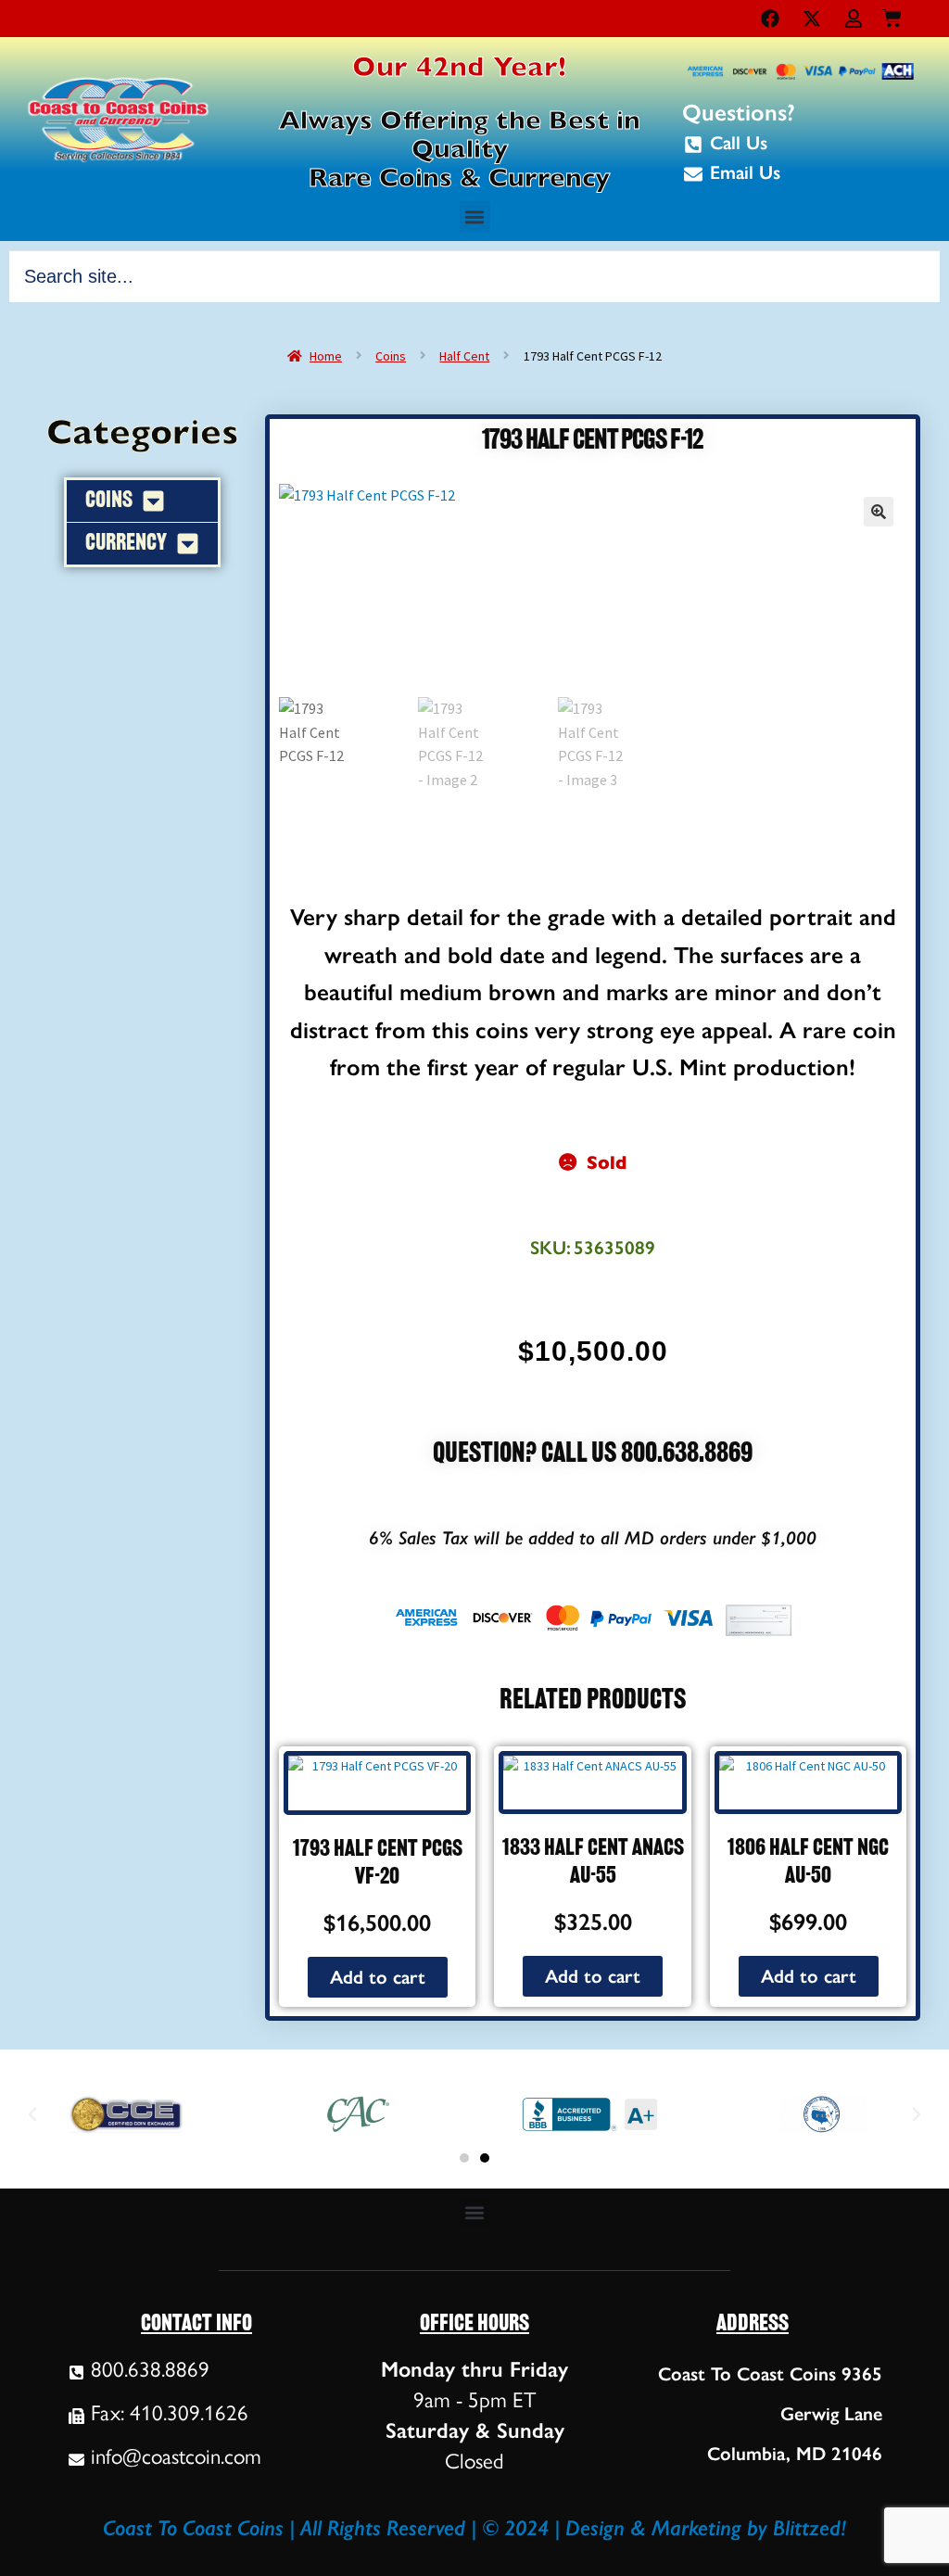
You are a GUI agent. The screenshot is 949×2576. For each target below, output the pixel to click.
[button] (475, 216)
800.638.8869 (687, 1455)
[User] (854, 19)
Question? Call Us (527, 1455)
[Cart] (892, 14)
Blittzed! (810, 2528)
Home (326, 356)
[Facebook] (770, 19)
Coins (391, 356)
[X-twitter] (812, 19)
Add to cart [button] (378, 1977)
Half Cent (464, 356)
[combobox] (474, 276)
